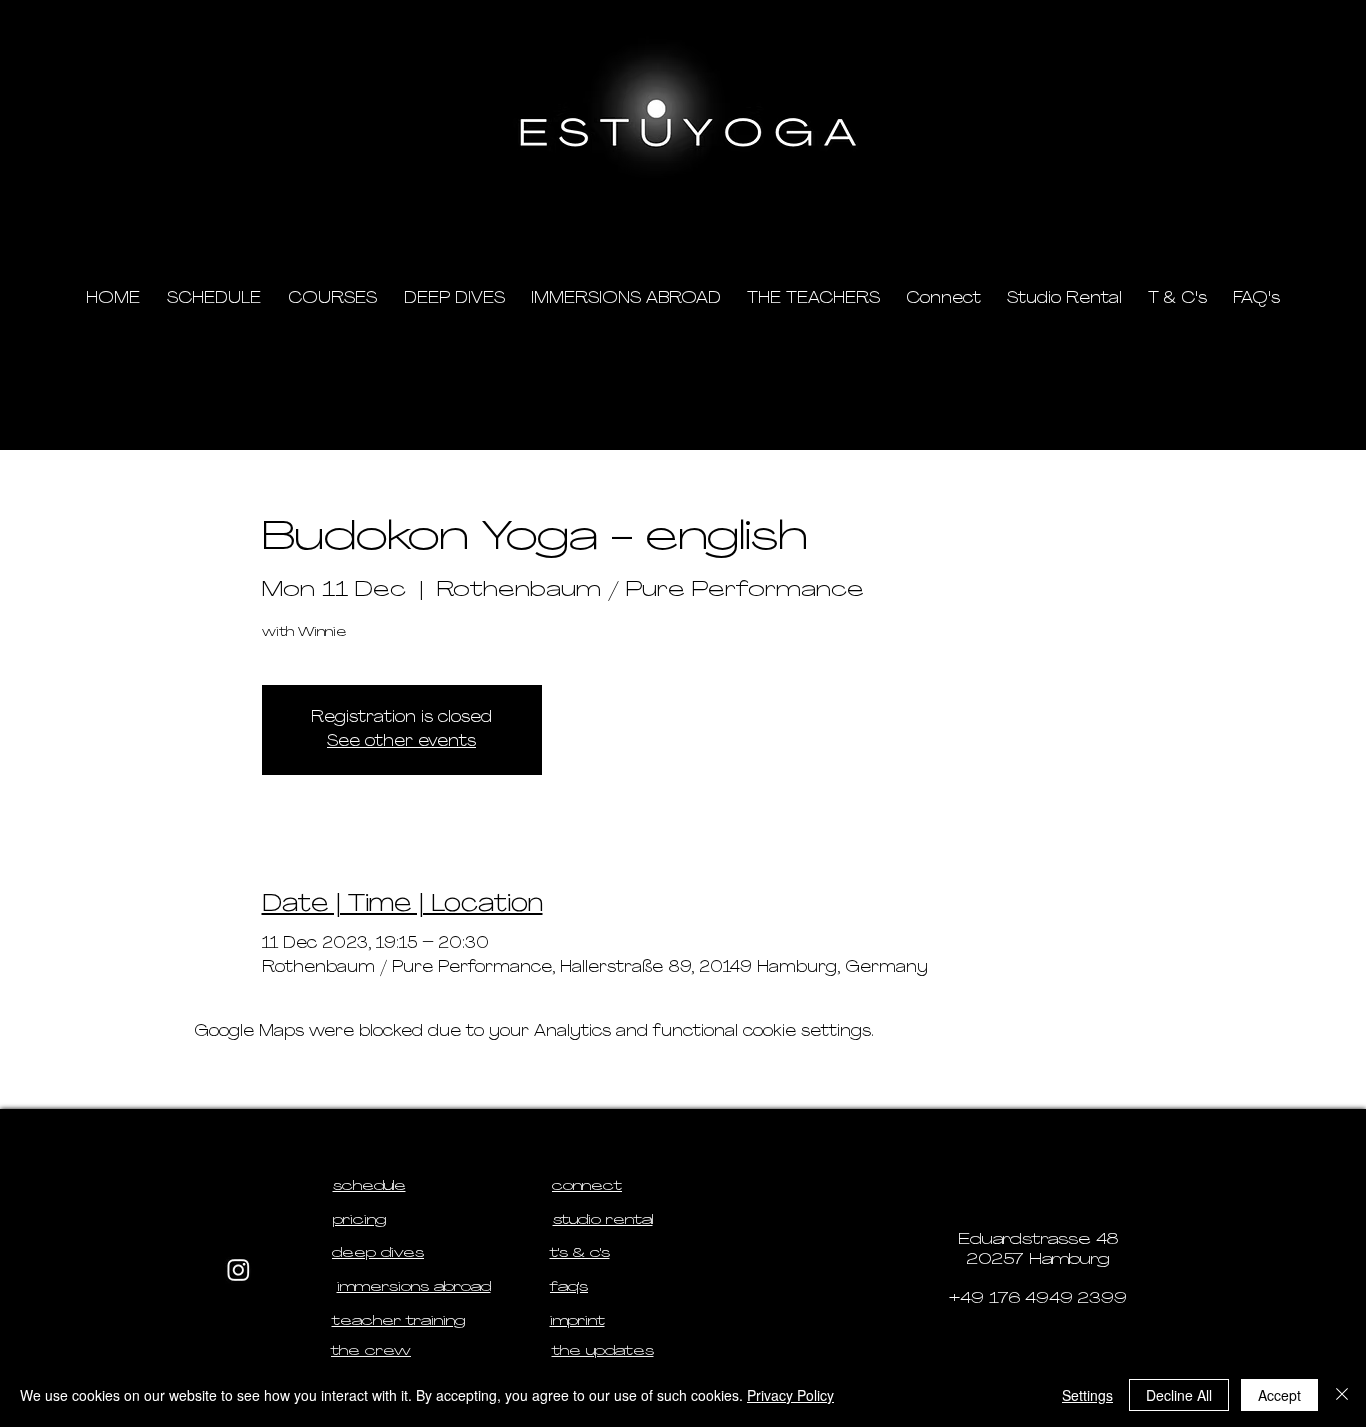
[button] (1143, 211)
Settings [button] (1087, 1395)
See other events (401, 742)
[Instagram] (238, 1269)
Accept (1279, 1395)
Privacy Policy (790, 1395)
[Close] (1342, 1395)
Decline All (1179, 1395)
